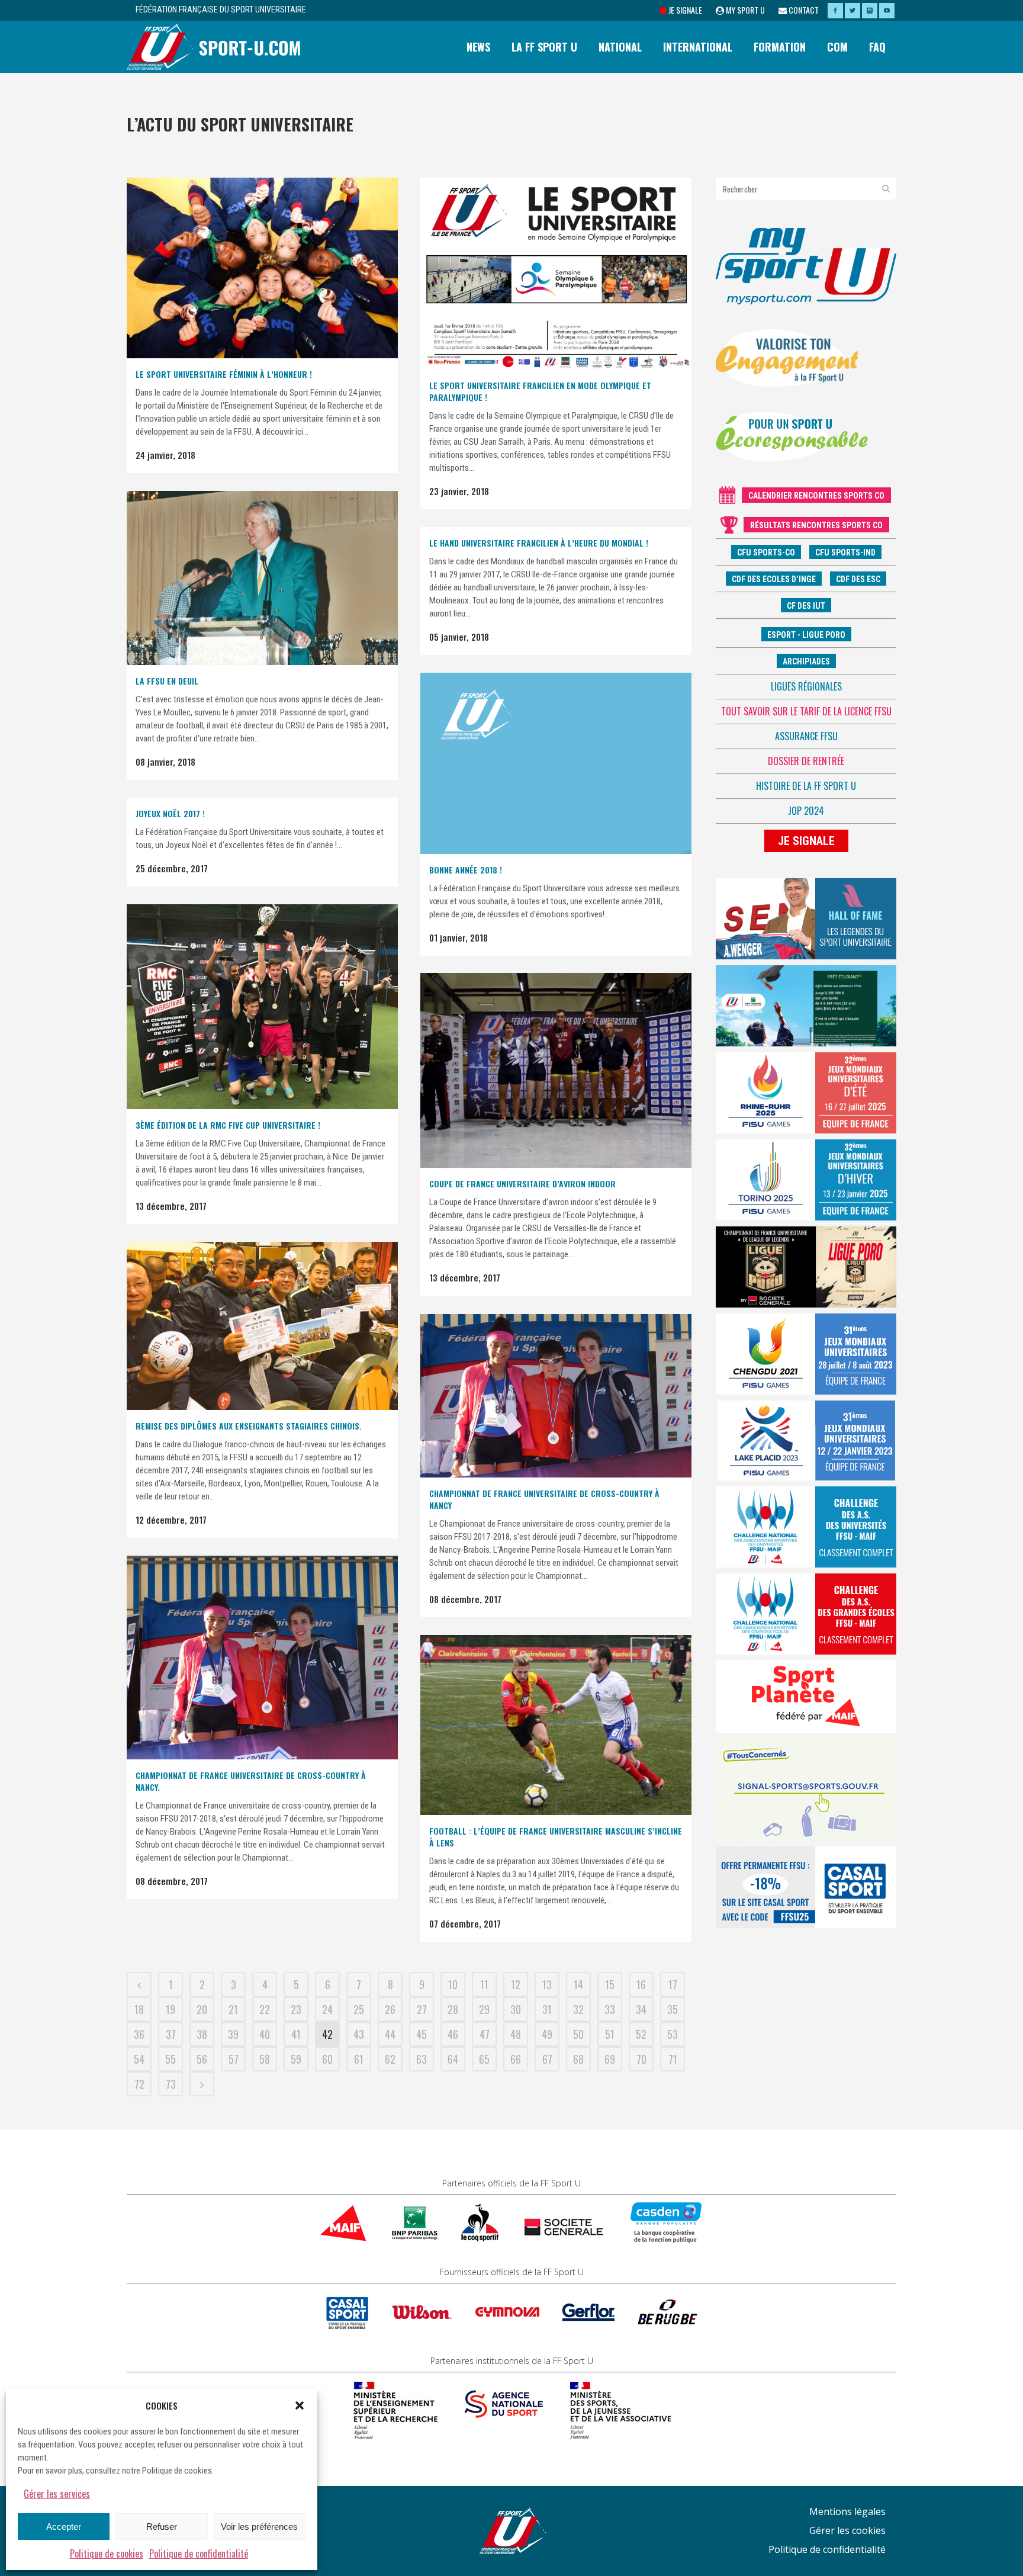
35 (673, 2009)
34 (641, 2009)
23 (296, 2009)
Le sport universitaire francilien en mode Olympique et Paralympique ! (540, 391)
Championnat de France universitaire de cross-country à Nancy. (251, 1781)
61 (359, 2059)
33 (610, 2009)
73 (171, 2084)
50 (578, 2034)
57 (234, 2059)
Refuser (162, 2527)
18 (139, 2009)
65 (484, 2059)
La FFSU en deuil (167, 681)
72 (139, 2084)
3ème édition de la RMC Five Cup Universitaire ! (228, 1125)
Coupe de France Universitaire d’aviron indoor (522, 1183)
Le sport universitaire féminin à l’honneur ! (224, 374)
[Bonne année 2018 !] (556, 763)
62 (390, 2059)
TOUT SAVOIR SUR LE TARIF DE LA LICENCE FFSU (806, 711)
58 (265, 2059)
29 (484, 2009)
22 (265, 2009)
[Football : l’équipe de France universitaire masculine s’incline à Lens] (556, 1725)
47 (485, 2034)
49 (547, 2034)
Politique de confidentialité (199, 2553)
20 (202, 2009)
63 (422, 2059)
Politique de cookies (107, 2553)
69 (610, 2059)
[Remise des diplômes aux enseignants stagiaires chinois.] (262, 1326)
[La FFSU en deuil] (262, 578)
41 (296, 2034)
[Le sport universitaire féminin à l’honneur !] (262, 268)
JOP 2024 (806, 811)
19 (170, 2009)
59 (296, 2059)
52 (641, 2034)
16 (641, 1984)
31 (547, 2009)
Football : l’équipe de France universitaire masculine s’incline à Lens (556, 1837)
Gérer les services (57, 2494)
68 (578, 2059)
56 (202, 2059)
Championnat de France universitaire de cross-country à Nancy (544, 1499)
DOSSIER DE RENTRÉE (806, 761)
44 (390, 2034)
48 (516, 2034)
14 (578, 1984)
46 (453, 2034)
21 (233, 2009)
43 (359, 2034)
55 (170, 2059)
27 (422, 2009)
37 (171, 2034)
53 (673, 2034)
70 (641, 2059)
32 (578, 2009)
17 (673, 1984)
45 (422, 2034)
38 (202, 2034)
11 (484, 1984)
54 (139, 2059)
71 (673, 2059)
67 (547, 2059)
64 (453, 2059)
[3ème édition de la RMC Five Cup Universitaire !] (262, 1007)
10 (453, 1984)
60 (327, 2059)
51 (610, 2034)
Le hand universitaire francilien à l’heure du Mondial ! (539, 543)
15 (610, 1984)
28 (453, 2009)
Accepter (64, 2527)
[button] (300, 2405)
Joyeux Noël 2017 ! (170, 813)
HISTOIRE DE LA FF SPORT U (806, 786)
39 (233, 2034)
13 (547, 1984)
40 (265, 2034)
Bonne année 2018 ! (466, 870)
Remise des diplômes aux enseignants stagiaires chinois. (249, 1426)
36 (139, 2034)
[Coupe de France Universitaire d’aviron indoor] (556, 1070)
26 (390, 2009)
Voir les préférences (259, 2527)
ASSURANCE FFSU (806, 736)
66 (516, 2059)
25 (359, 2009)
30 (516, 2009)
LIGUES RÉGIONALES (806, 686)
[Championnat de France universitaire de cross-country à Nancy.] (262, 1658)
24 (327, 2009)
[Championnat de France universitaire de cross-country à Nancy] (556, 1396)
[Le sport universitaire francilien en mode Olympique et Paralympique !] (556, 274)
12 (516, 1984)
